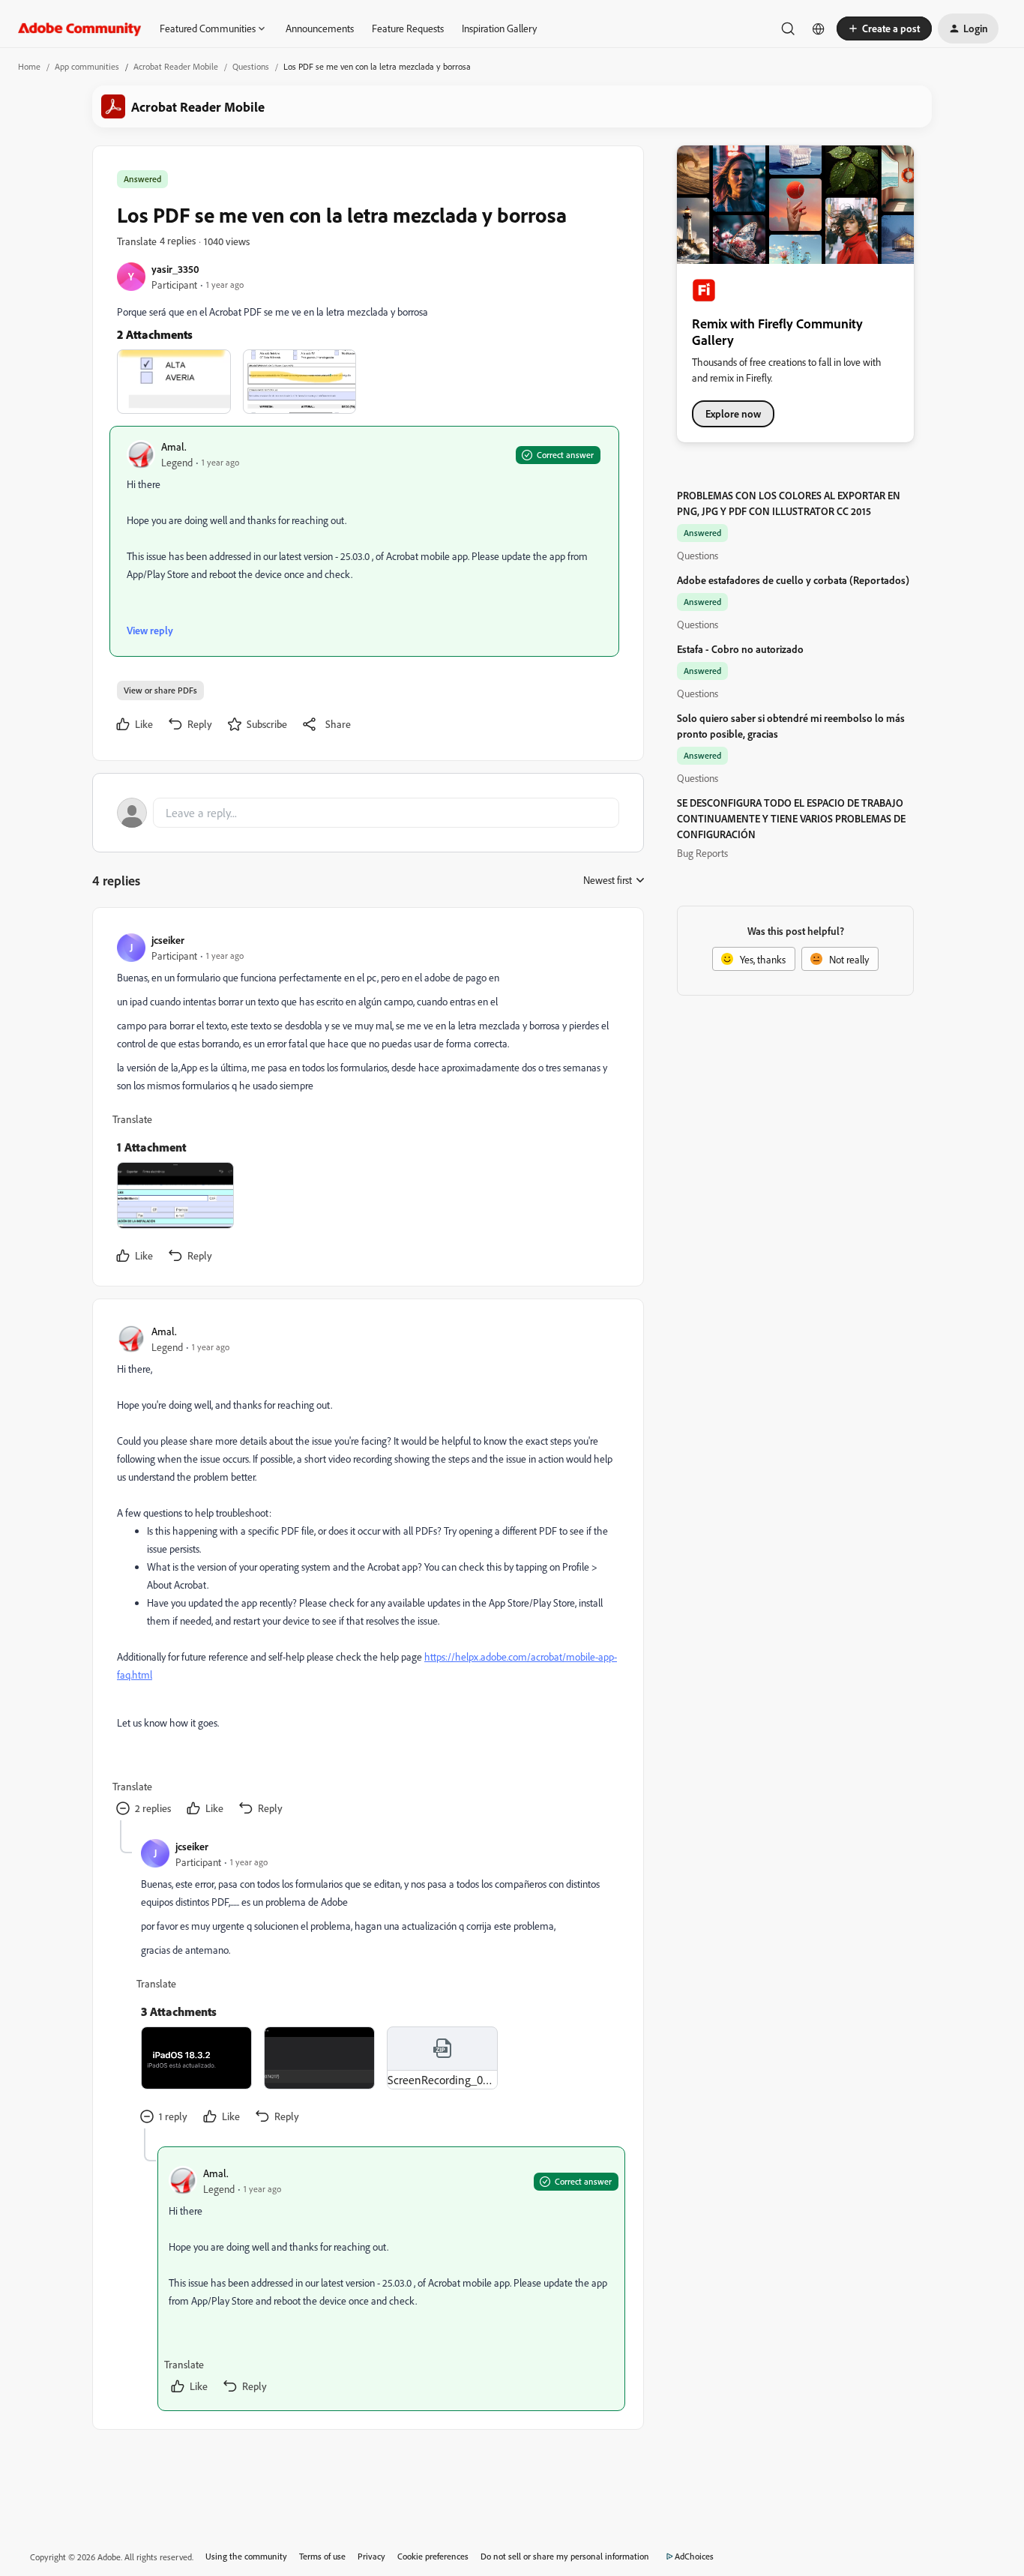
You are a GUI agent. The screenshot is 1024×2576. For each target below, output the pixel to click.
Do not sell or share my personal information (565, 2556)
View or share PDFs (160, 690)
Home (29, 66)
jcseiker (168, 940)
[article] (367, 1100)
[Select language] (819, 28)
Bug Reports (702, 853)
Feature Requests (408, 28)
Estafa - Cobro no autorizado (740, 649)
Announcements (320, 28)
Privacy (371, 2556)
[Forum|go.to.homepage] (80, 28)
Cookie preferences (433, 2556)
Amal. (174, 446)
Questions (251, 66)
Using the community (246, 2556)
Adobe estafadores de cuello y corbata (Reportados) (793, 580)
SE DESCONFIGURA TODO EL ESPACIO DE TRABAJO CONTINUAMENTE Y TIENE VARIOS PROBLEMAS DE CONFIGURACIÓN (791, 818)
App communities (87, 66)
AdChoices (694, 2556)
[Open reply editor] (368, 813)
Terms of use (322, 2556)
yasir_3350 (175, 269)
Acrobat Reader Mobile (176, 66)
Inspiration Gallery (499, 28)
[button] (884, 28)
